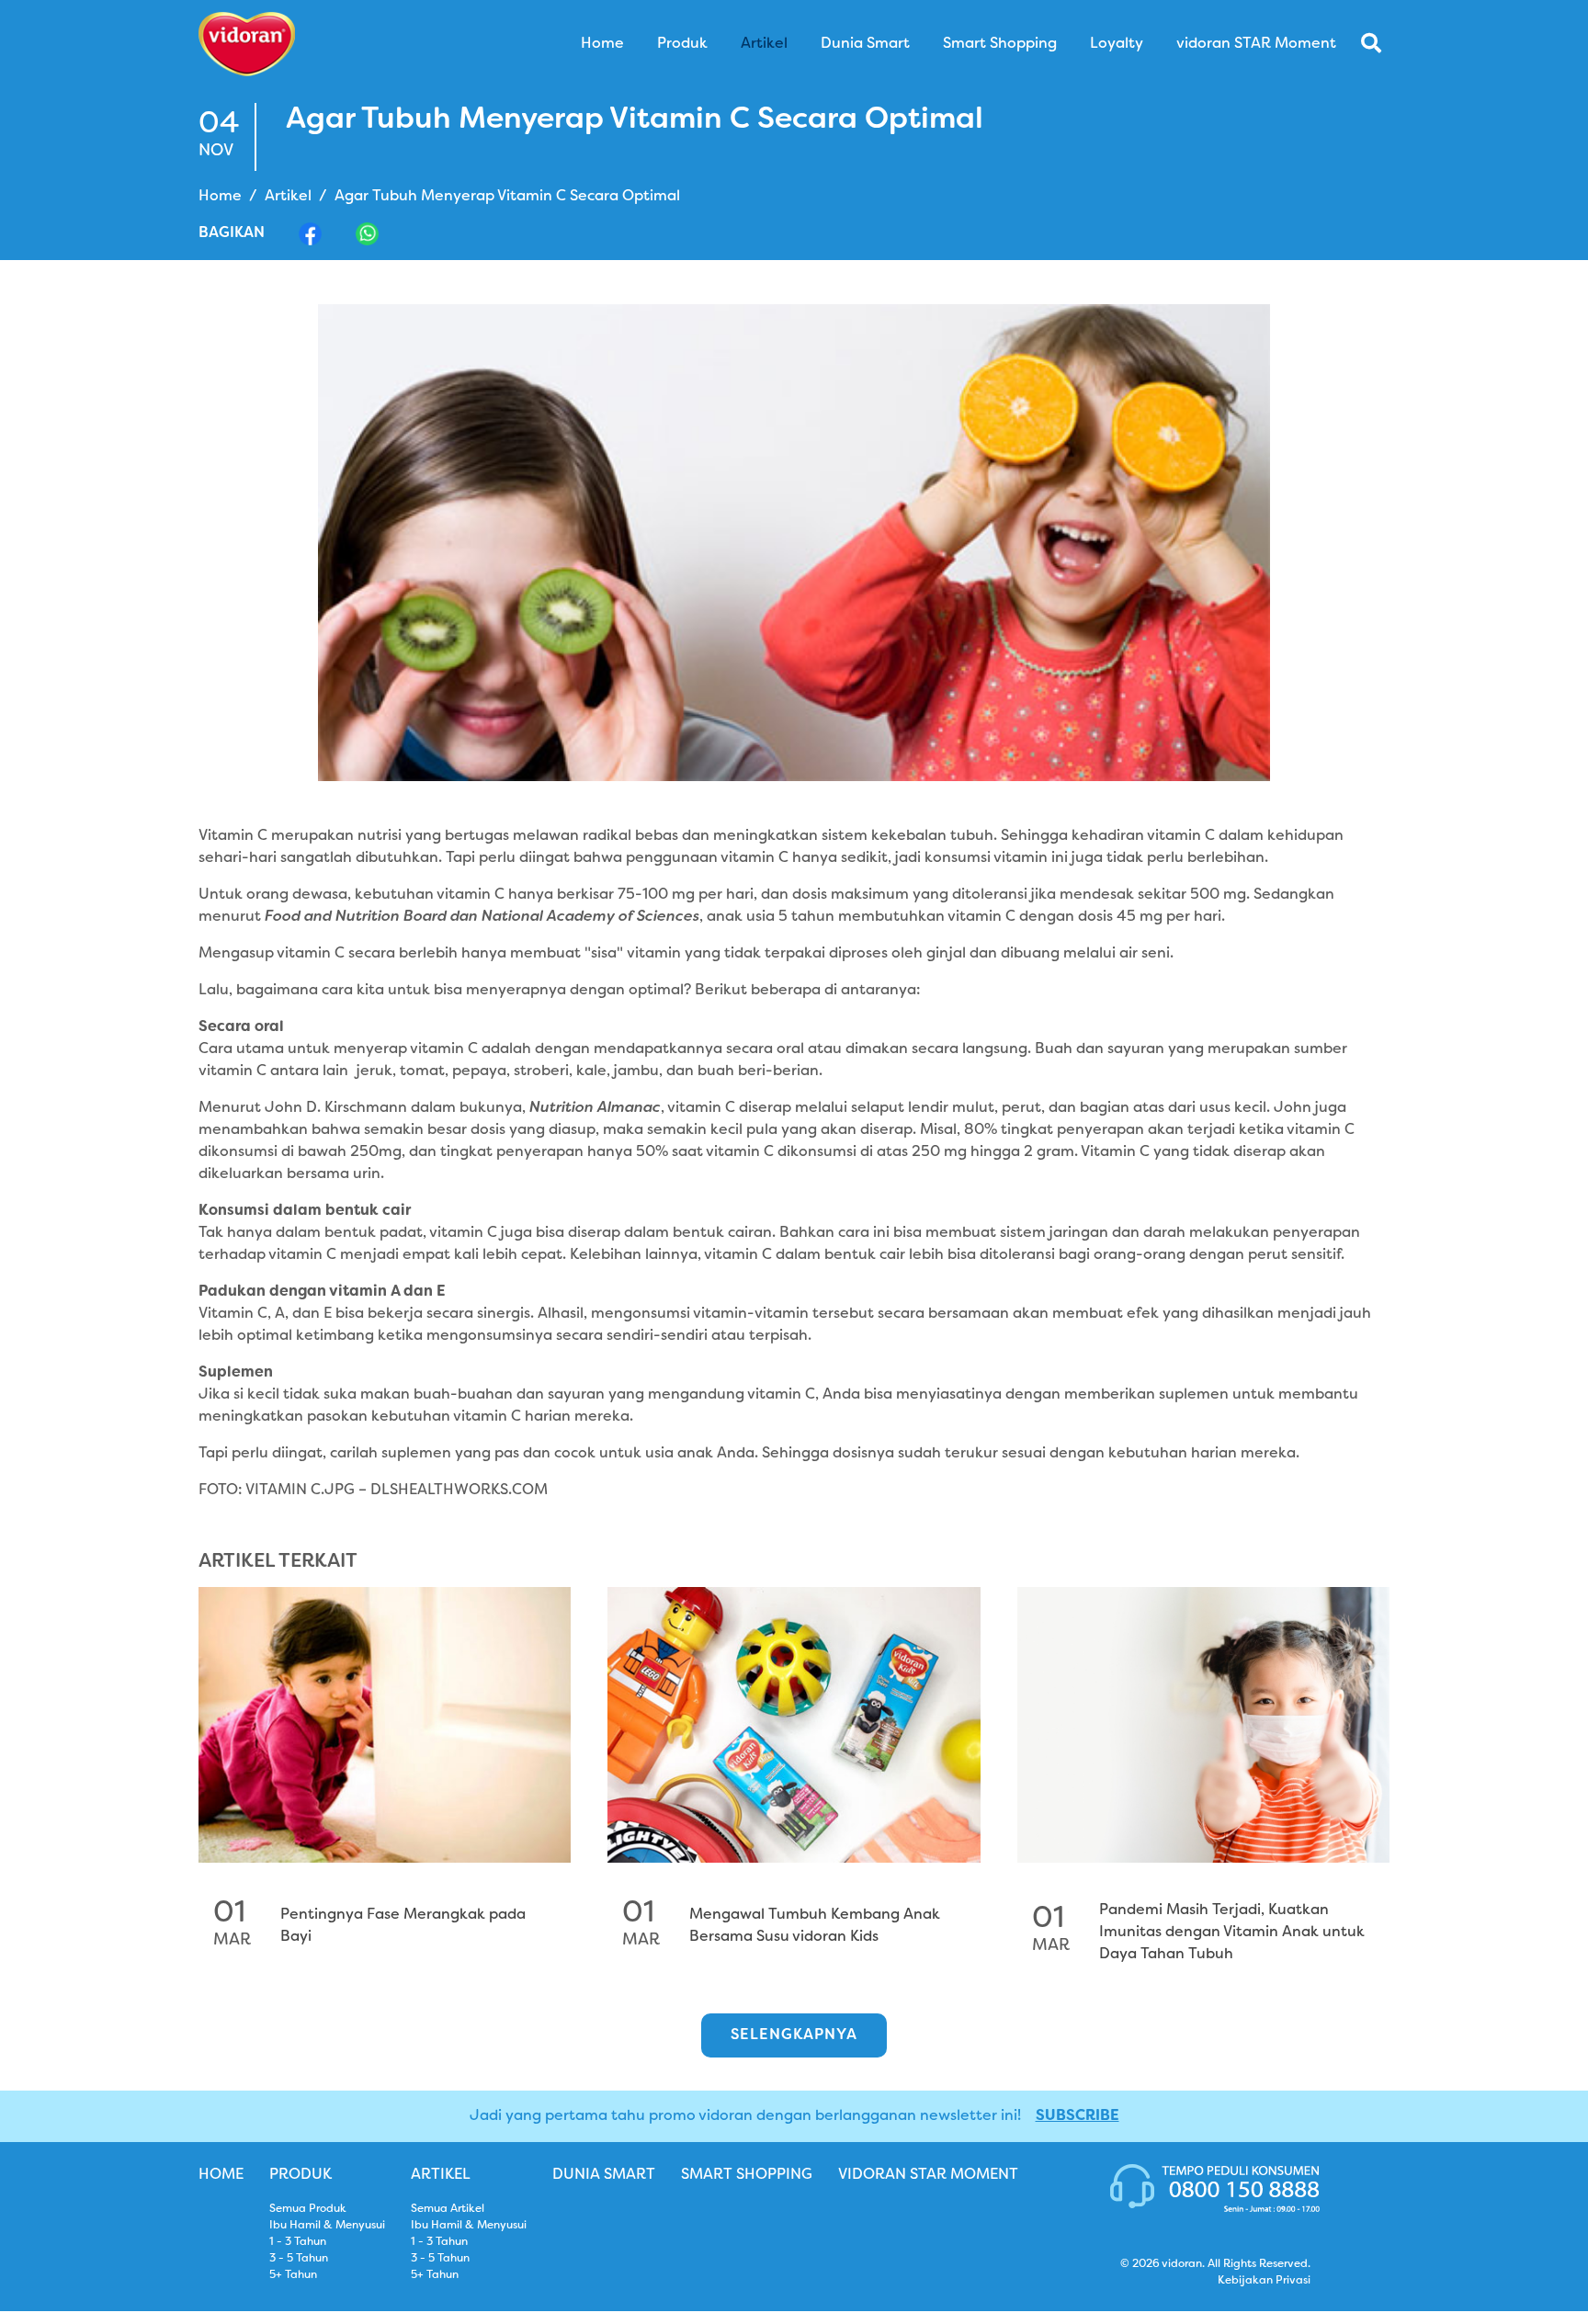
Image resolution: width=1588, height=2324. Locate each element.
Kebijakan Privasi (1264, 2281)
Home (220, 197)
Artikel (288, 197)
